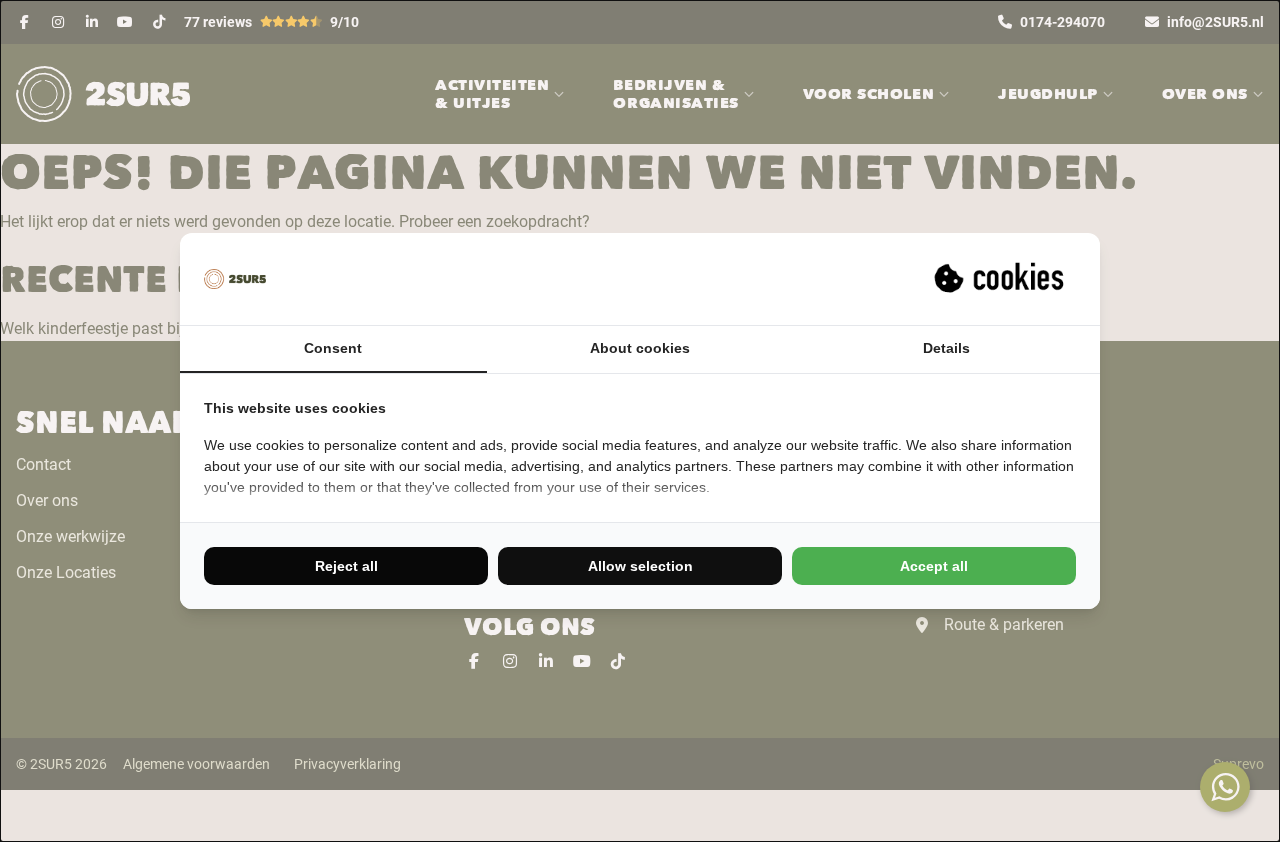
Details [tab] (946, 348)
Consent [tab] (333, 348)
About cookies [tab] (640, 348)
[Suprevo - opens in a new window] (1001, 279)
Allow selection (640, 566)
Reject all (346, 566)
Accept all (934, 566)
